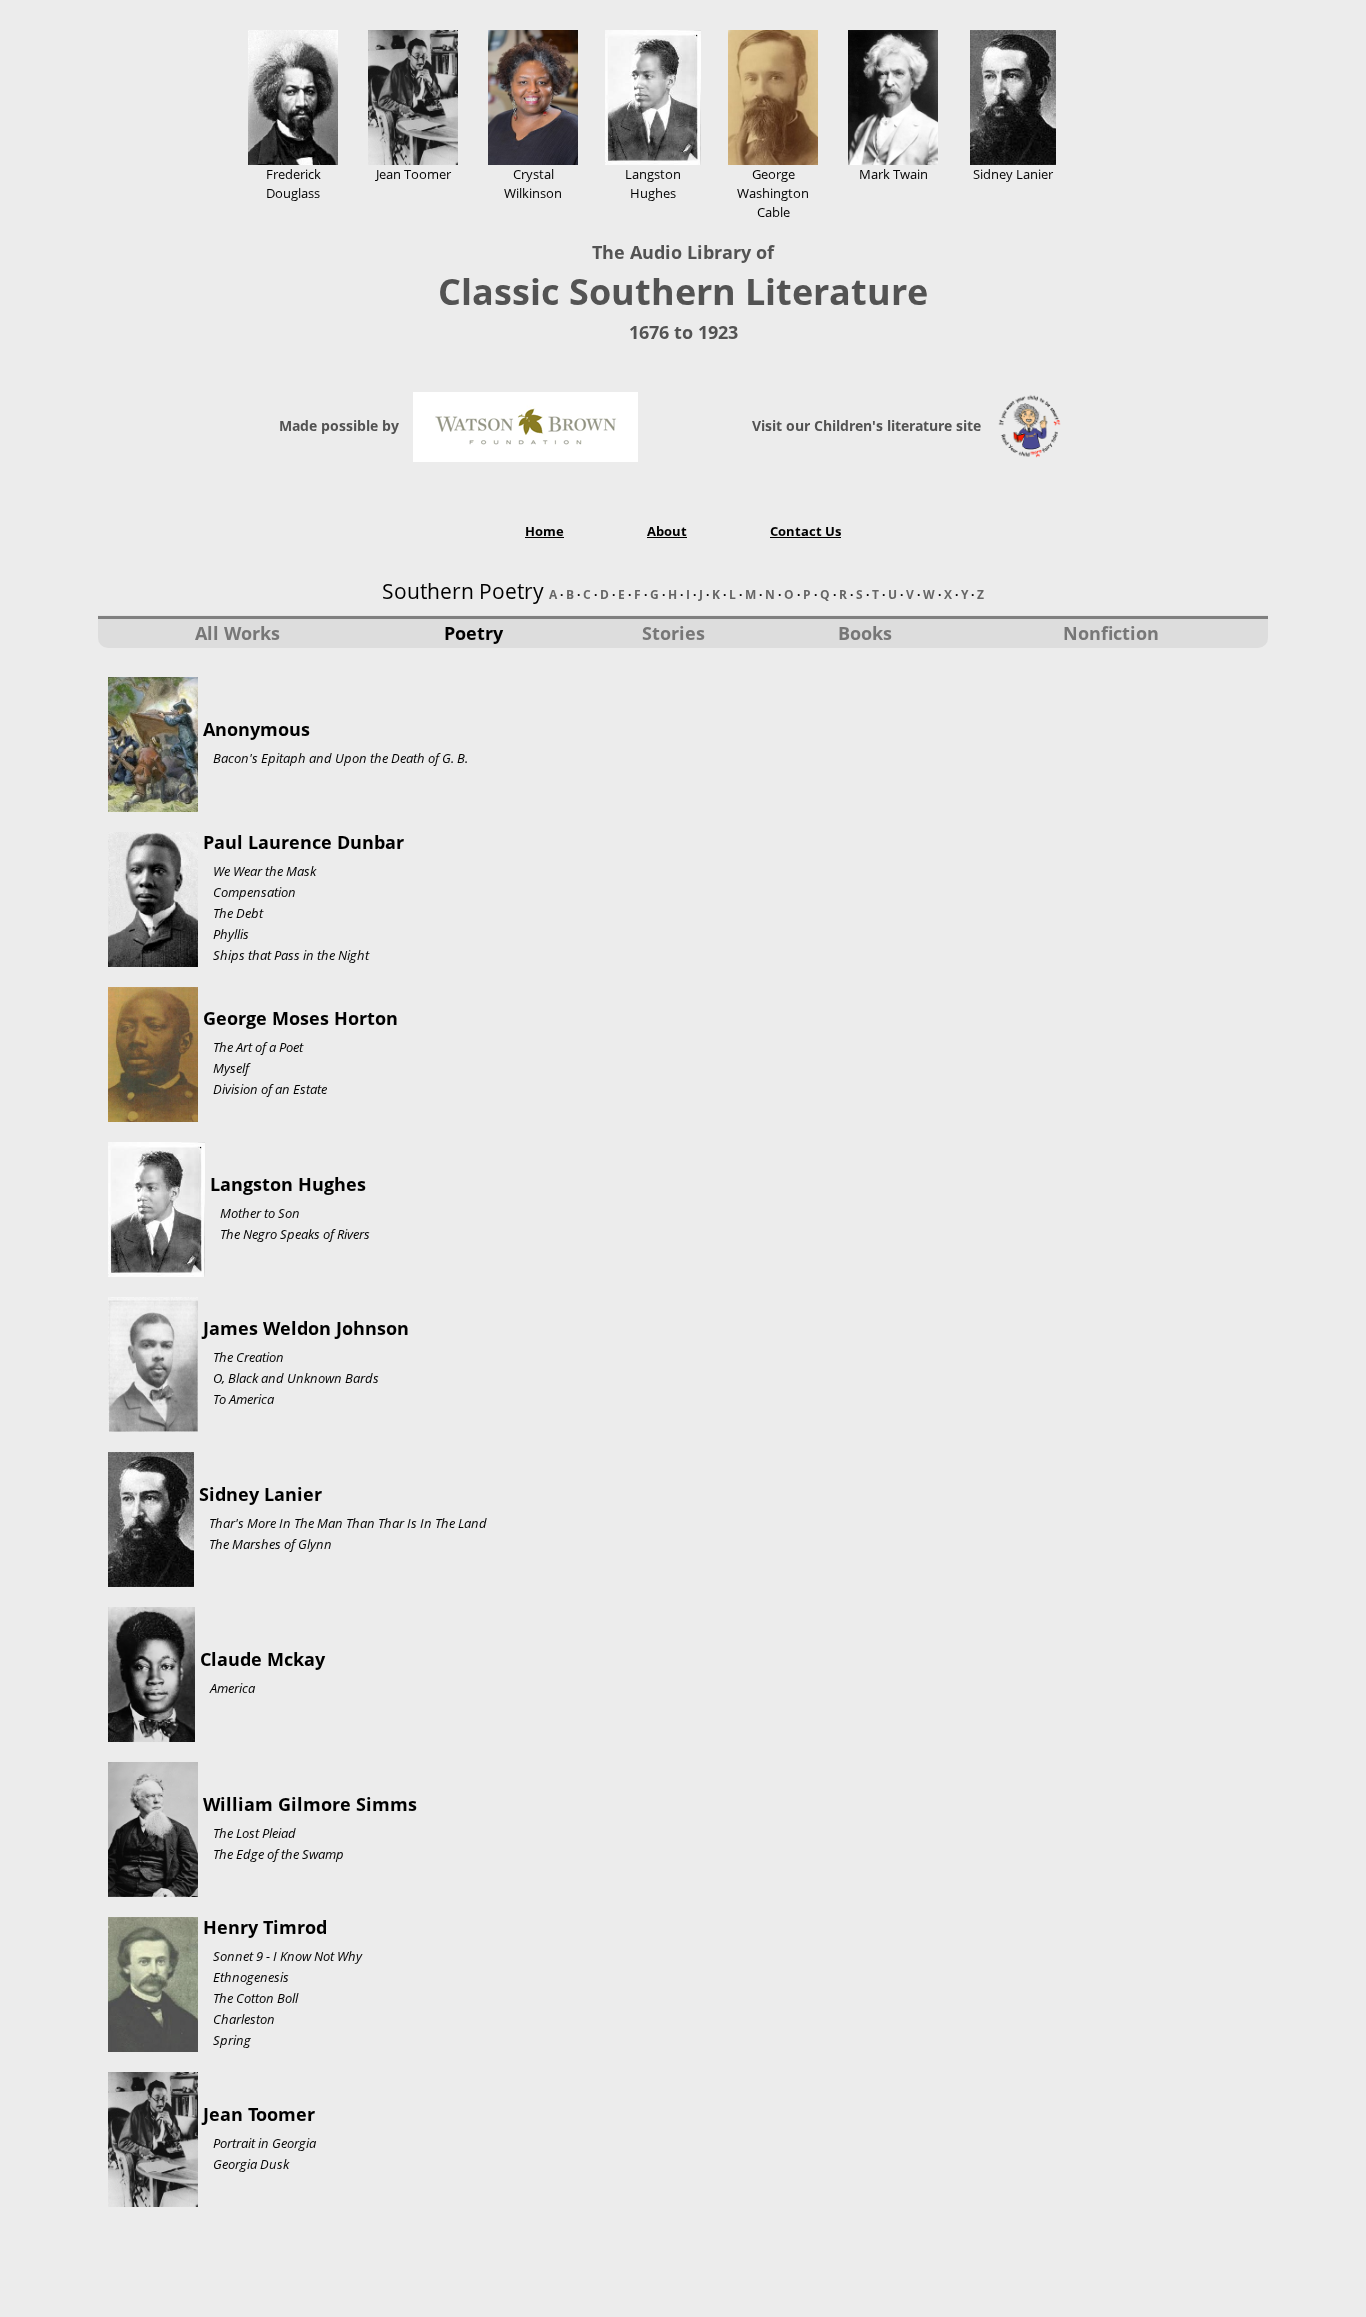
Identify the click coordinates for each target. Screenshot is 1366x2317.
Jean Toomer (259, 2114)
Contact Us (805, 531)
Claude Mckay (262, 1659)
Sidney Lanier (260, 1494)
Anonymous (256, 729)
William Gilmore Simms (310, 1804)
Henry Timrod (265, 1927)
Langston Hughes (288, 1184)
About (667, 531)
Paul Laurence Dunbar (303, 842)
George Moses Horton (300, 1018)
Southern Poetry (463, 591)
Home (544, 531)
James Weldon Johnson (306, 1328)
